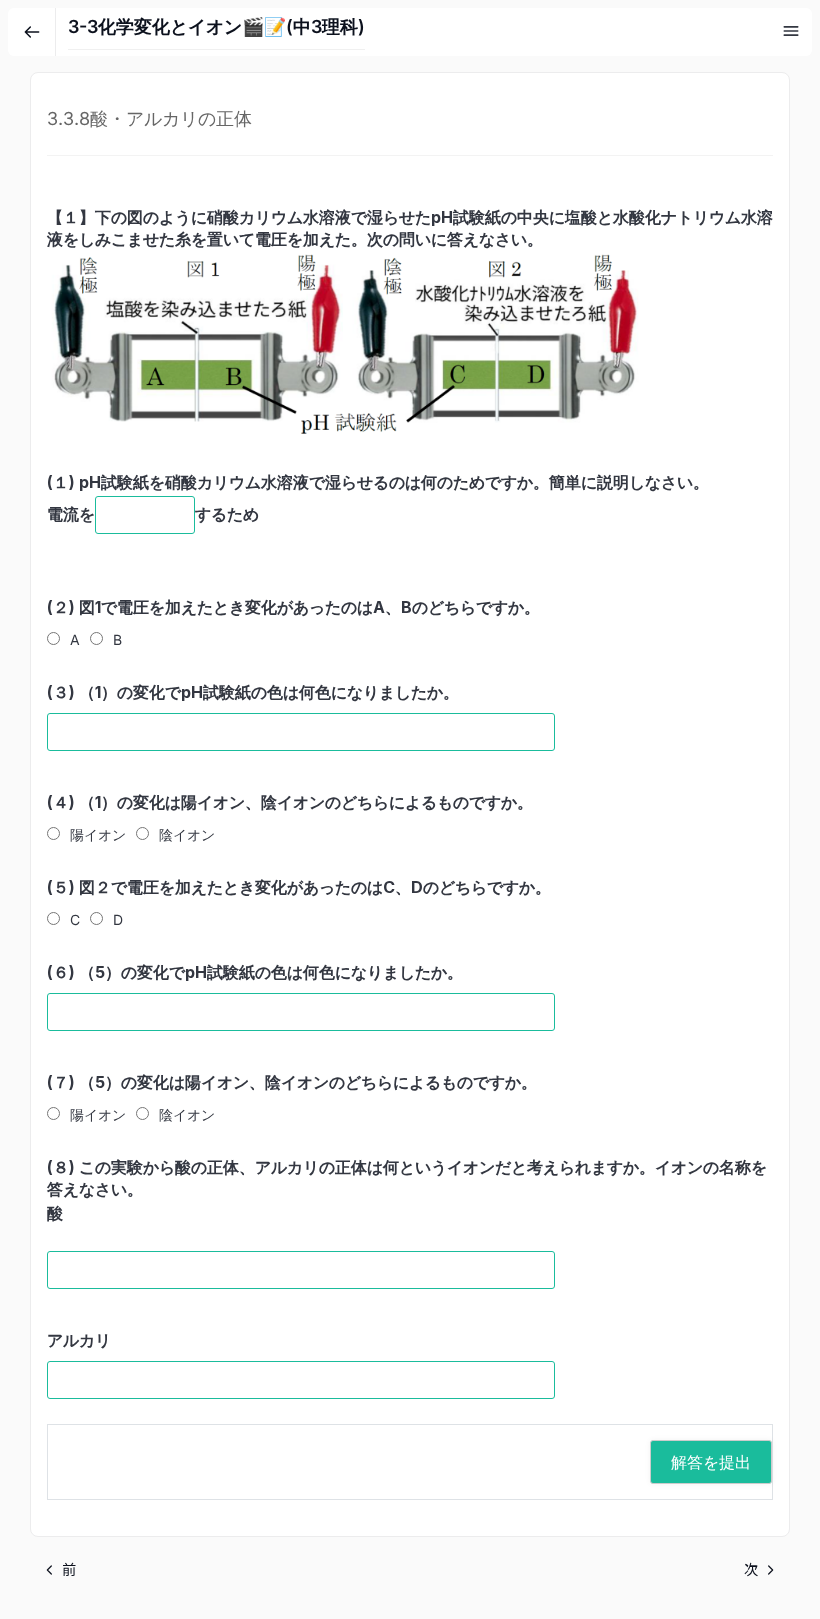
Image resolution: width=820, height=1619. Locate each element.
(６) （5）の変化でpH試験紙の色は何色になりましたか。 (255, 972)
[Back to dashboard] (32, 32)
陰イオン (187, 834)
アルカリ (79, 1340)
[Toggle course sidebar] (791, 31)
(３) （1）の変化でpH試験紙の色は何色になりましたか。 (253, 692)
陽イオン (98, 834)
